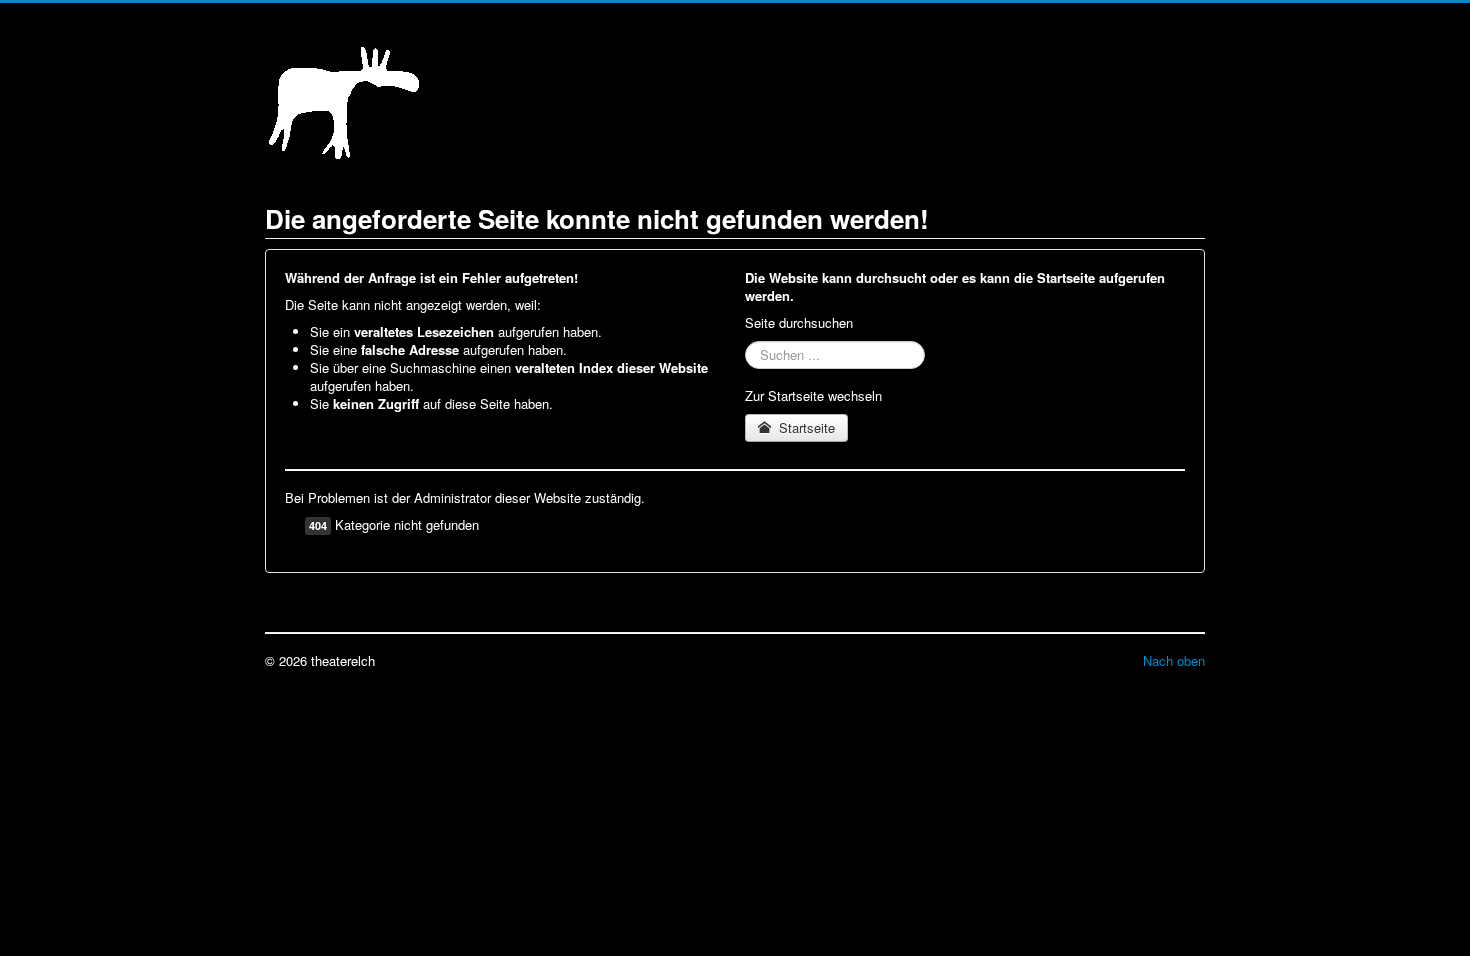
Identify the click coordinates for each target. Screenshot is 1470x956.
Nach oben (1174, 660)
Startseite (805, 427)
